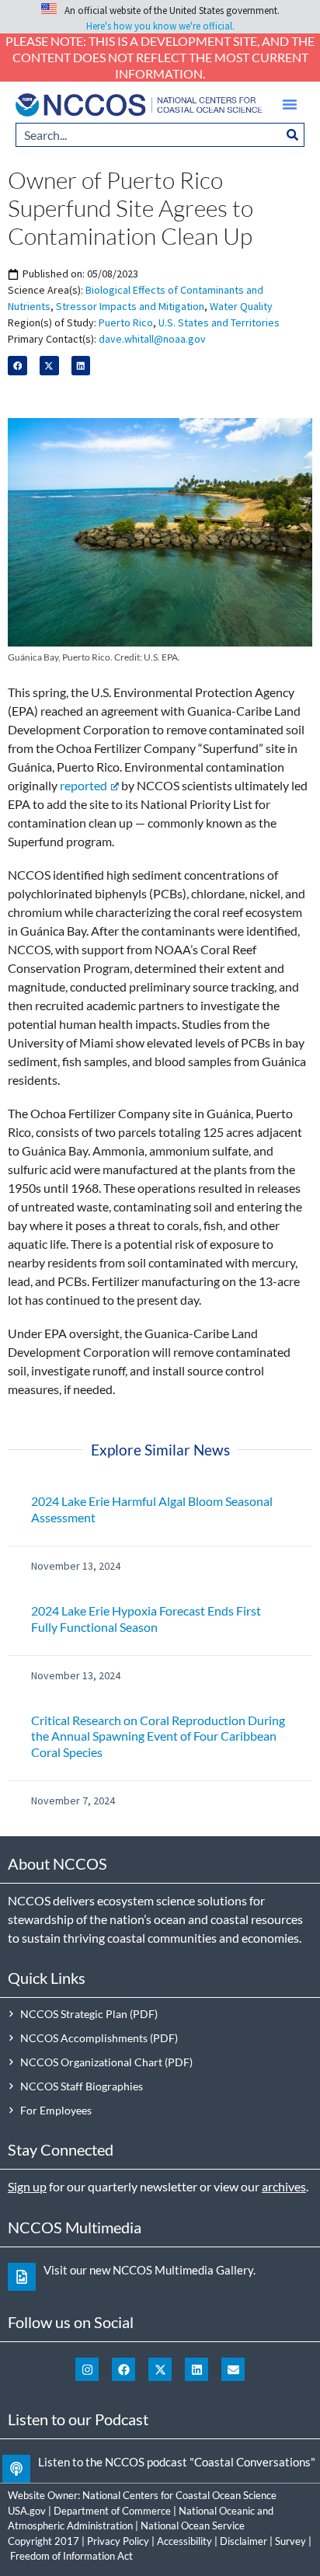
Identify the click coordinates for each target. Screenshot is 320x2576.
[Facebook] (123, 2369)
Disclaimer (243, 2541)
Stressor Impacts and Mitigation (130, 306)
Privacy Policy (118, 2541)
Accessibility (184, 2541)
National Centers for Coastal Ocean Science (179, 2495)
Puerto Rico (126, 322)
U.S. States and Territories (219, 322)
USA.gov (27, 2511)
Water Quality (241, 306)
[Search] (293, 135)
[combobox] (148, 135)
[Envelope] (233, 2369)
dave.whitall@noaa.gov (152, 339)
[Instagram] (87, 2369)
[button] (290, 104)
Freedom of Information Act (71, 2556)
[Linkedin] (197, 2369)
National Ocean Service (193, 2525)
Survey (290, 2541)
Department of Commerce (112, 2511)
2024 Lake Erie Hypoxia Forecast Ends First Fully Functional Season (146, 1619)
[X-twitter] (160, 2369)
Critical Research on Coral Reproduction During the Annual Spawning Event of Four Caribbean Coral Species (158, 1736)
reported (83, 785)
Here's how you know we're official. (160, 26)
